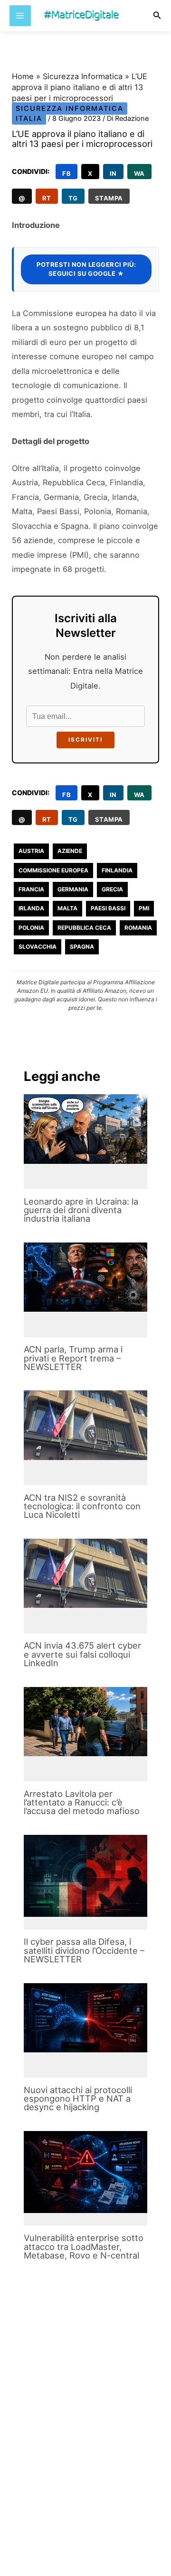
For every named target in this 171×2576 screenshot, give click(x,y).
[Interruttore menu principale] (20, 16)
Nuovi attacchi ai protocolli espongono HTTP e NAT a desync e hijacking (78, 2098)
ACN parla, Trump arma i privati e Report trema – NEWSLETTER (73, 1358)
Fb (66, 173)
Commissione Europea (53, 870)
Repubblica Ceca (84, 928)
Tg (73, 198)
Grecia (112, 889)
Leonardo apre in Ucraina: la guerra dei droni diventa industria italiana (81, 1210)
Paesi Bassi (108, 908)
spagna (82, 947)
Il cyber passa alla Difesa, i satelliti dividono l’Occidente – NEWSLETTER (84, 1950)
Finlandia (117, 870)
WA (139, 173)
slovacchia (38, 947)
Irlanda (31, 908)
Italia (29, 118)
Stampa (109, 198)
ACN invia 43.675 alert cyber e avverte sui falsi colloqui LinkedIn (82, 1654)
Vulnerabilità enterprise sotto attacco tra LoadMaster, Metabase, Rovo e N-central (84, 2246)
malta (67, 908)
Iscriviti (85, 740)
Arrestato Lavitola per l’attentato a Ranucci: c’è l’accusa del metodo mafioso (82, 1802)
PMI (144, 908)
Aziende (70, 851)
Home (23, 76)
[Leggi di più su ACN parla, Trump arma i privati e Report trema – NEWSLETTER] (85, 1277)
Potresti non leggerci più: (86, 269)
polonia (31, 928)
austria (31, 851)
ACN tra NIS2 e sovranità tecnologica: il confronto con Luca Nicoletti (82, 1506)
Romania (138, 928)
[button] (157, 15)
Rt (47, 198)
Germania (73, 889)
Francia (31, 889)
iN (113, 173)
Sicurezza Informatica (83, 76)
